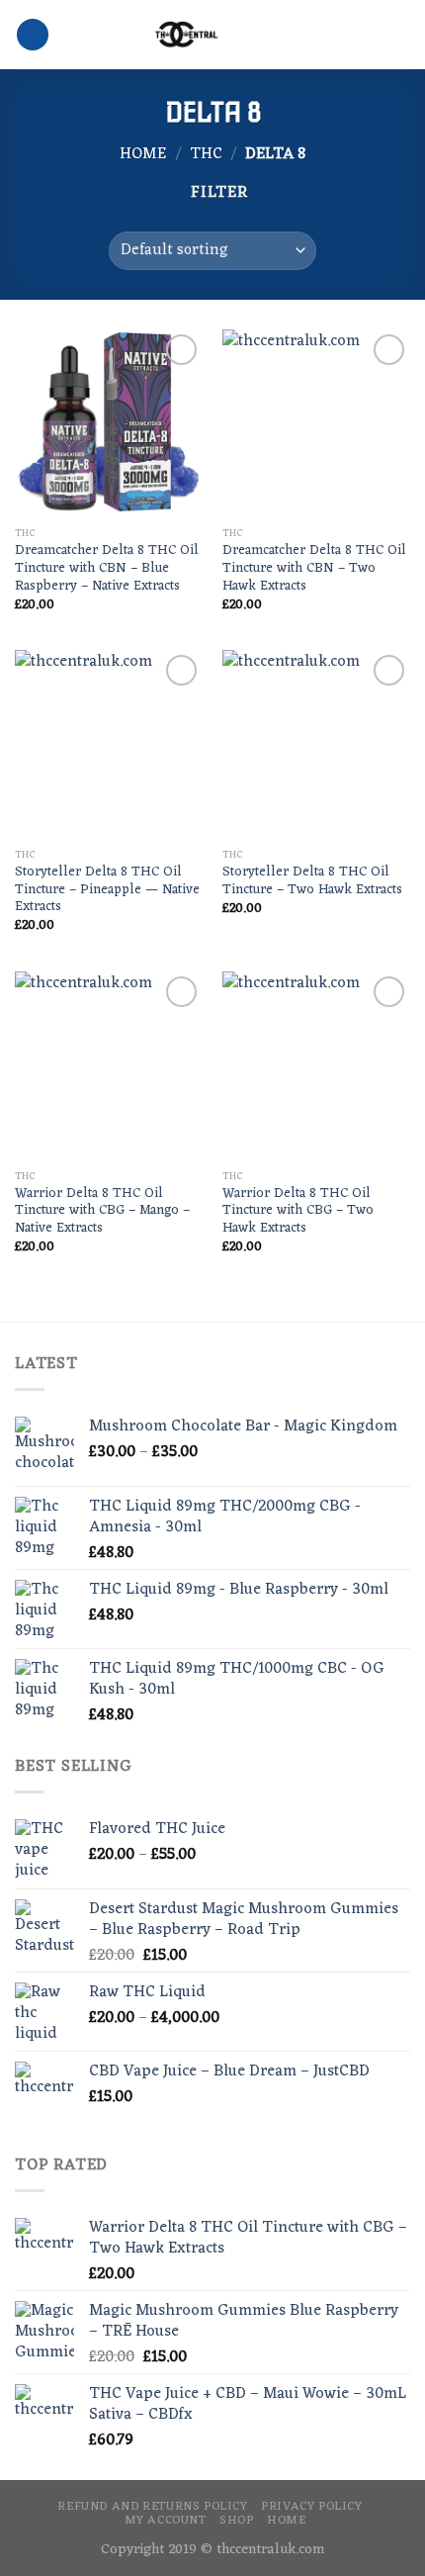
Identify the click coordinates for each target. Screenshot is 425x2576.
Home (143, 154)
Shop (236, 2521)
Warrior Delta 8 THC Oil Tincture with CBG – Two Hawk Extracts (298, 1211)
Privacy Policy (312, 2507)
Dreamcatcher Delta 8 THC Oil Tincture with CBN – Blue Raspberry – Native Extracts (107, 568)
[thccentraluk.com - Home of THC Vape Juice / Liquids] (186, 35)
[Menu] (33, 35)
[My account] (367, 35)
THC (206, 154)
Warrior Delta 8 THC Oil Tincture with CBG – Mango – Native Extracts (102, 1211)
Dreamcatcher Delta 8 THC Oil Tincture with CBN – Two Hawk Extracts (314, 568)
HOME (286, 2521)
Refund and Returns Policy (152, 2507)
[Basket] (400, 35)
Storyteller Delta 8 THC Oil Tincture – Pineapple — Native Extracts (107, 890)
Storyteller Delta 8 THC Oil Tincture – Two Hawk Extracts (312, 881)
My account (166, 2521)
